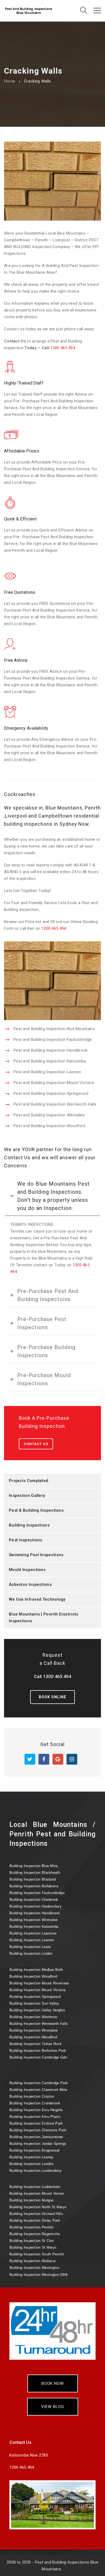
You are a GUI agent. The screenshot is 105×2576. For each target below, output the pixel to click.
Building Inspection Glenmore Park (38, 2130)
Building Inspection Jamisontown (36, 2137)
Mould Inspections (27, 1570)
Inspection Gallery (27, 1495)
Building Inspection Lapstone (33, 1933)
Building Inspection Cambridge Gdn (38, 2057)
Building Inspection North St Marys (38, 2207)
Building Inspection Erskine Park (36, 2123)
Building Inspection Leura (30, 1947)
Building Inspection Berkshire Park (38, 2051)
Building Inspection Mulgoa (31, 2200)
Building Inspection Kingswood (34, 2150)
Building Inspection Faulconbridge (37, 1893)
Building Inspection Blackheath (35, 1873)
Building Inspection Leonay (31, 2157)
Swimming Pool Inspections (36, 1555)
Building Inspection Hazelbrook (35, 1913)
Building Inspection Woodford (33, 1976)
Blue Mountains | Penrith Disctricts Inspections (44, 1618)
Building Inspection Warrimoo (33, 2017)
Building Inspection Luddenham (35, 2187)
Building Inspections (29, 1525)
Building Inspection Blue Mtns (34, 1866)
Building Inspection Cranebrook (35, 2103)
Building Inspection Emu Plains (35, 2117)
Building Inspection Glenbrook (34, 1900)
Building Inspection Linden (31, 1954)
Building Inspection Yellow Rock (36, 2044)
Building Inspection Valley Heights (37, 2010)
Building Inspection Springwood (35, 1997)
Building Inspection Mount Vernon (37, 2193)
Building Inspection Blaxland (33, 1879)
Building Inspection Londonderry (36, 2171)
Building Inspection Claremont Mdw (38, 2090)
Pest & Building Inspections (36, 1510)
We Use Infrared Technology (37, 1599)
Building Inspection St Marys (33, 2247)
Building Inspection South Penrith (37, 2254)
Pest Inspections (26, 1540)
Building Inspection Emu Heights (36, 2110)
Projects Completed (29, 1481)
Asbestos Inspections (30, 1584)
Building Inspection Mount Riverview (39, 1983)
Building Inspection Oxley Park (35, 2220)
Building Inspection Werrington (34, 2268)
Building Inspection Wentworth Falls (39, 2024)
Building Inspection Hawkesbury (36, 1906)
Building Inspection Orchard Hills (36, 2214)
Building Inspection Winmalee (34, 1920)
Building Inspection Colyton (32, 2096)
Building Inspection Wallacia (32, 2261)
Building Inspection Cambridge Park (39, 2083)
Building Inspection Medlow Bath (36, 1970)
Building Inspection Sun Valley (34, 2003)
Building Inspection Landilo (31, 2164)
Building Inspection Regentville (35, 2234)
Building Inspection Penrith (31, 2227)
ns (38, 2274)
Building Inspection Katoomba (34, 1927)
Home (10, 81)
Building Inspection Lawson (32, 1940)
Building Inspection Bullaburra (34, 1886)
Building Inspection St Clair (32, 2241)
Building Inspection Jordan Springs (38, 2144)
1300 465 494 (63, 348)
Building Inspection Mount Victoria (37, 1990)
